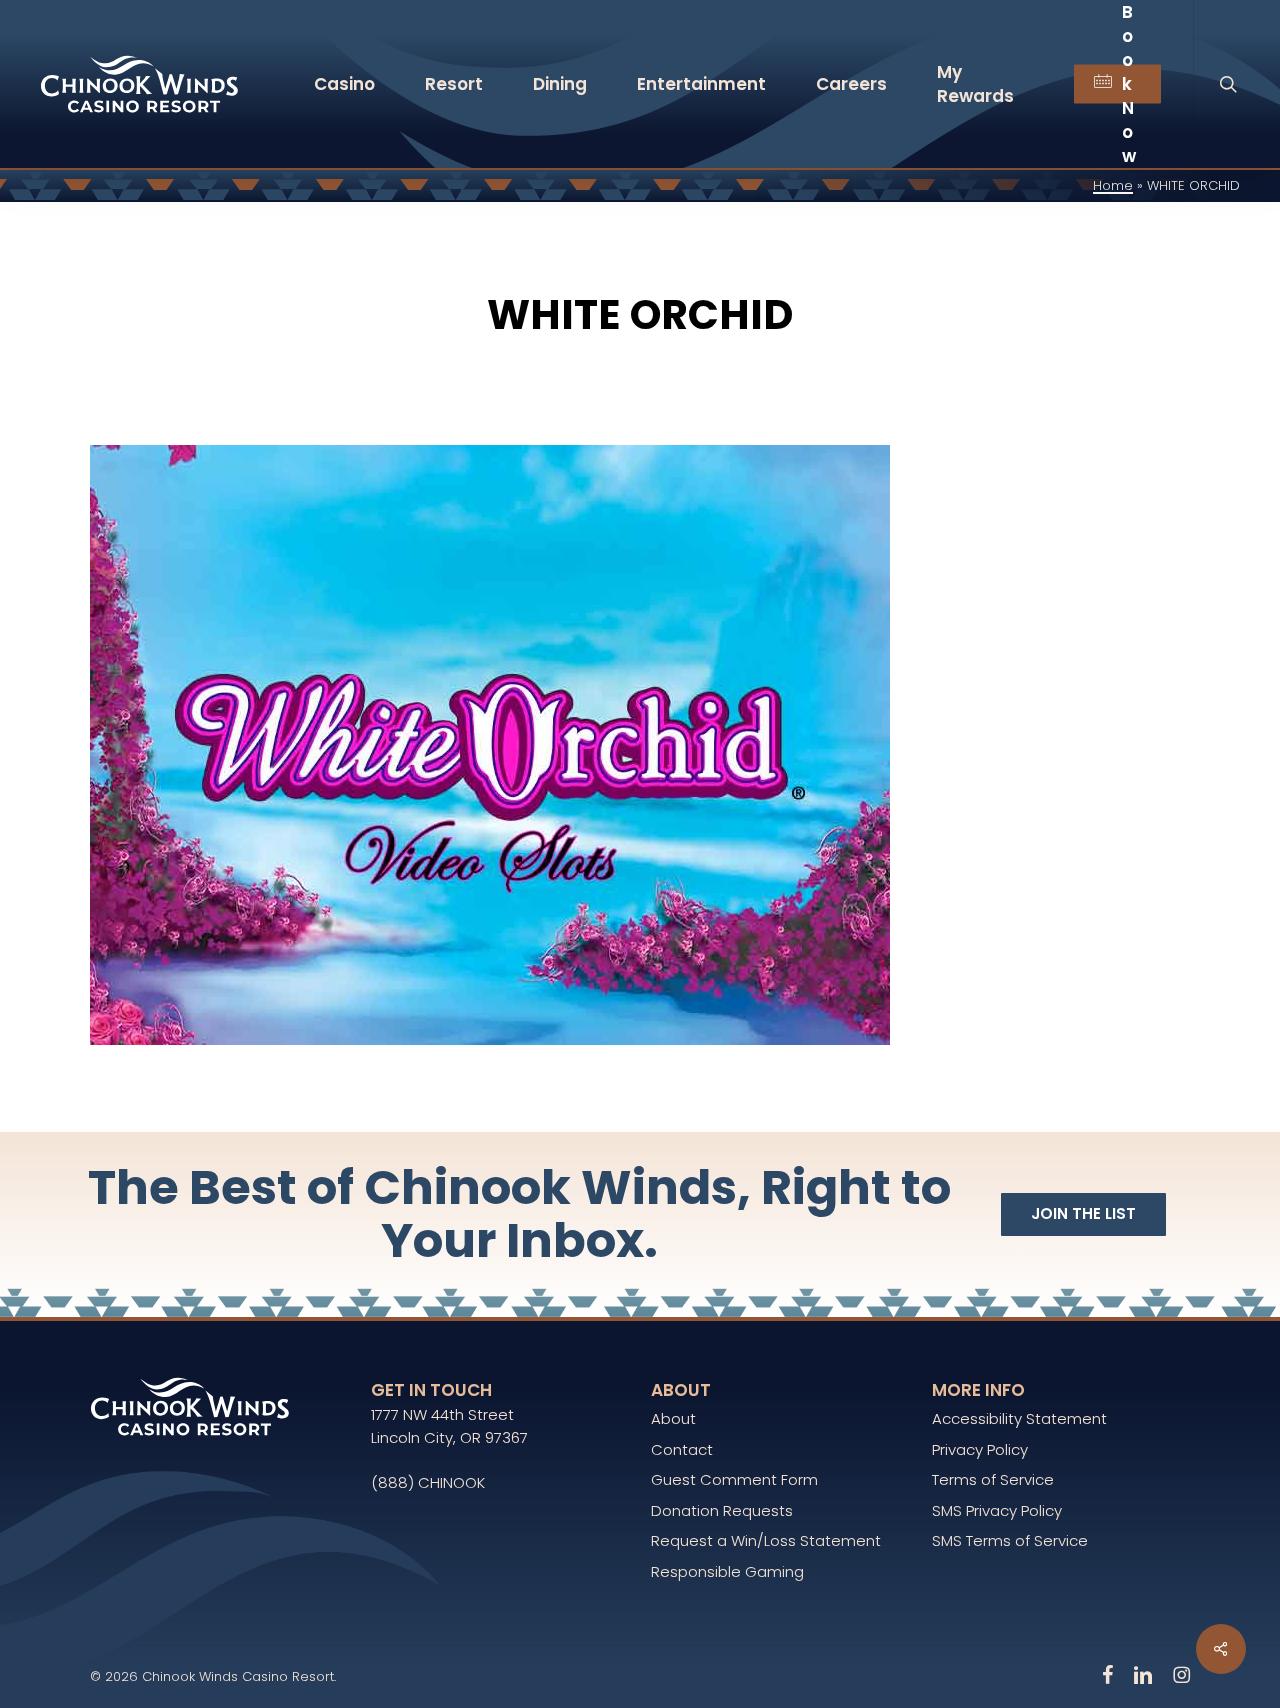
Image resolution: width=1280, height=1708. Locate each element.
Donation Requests (722, 1510)
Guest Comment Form (734, 1479)
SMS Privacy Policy (997, 1510)
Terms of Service (993, 1479)
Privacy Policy (980, 1449)
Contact (682, 1449)
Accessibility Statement (1019, 1418)
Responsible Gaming (727, 1571)
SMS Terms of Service (1010, 1540)
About (673, 1418)
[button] (1083, 1214)
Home (1113, 185)
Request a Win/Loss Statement (766, 1540)
